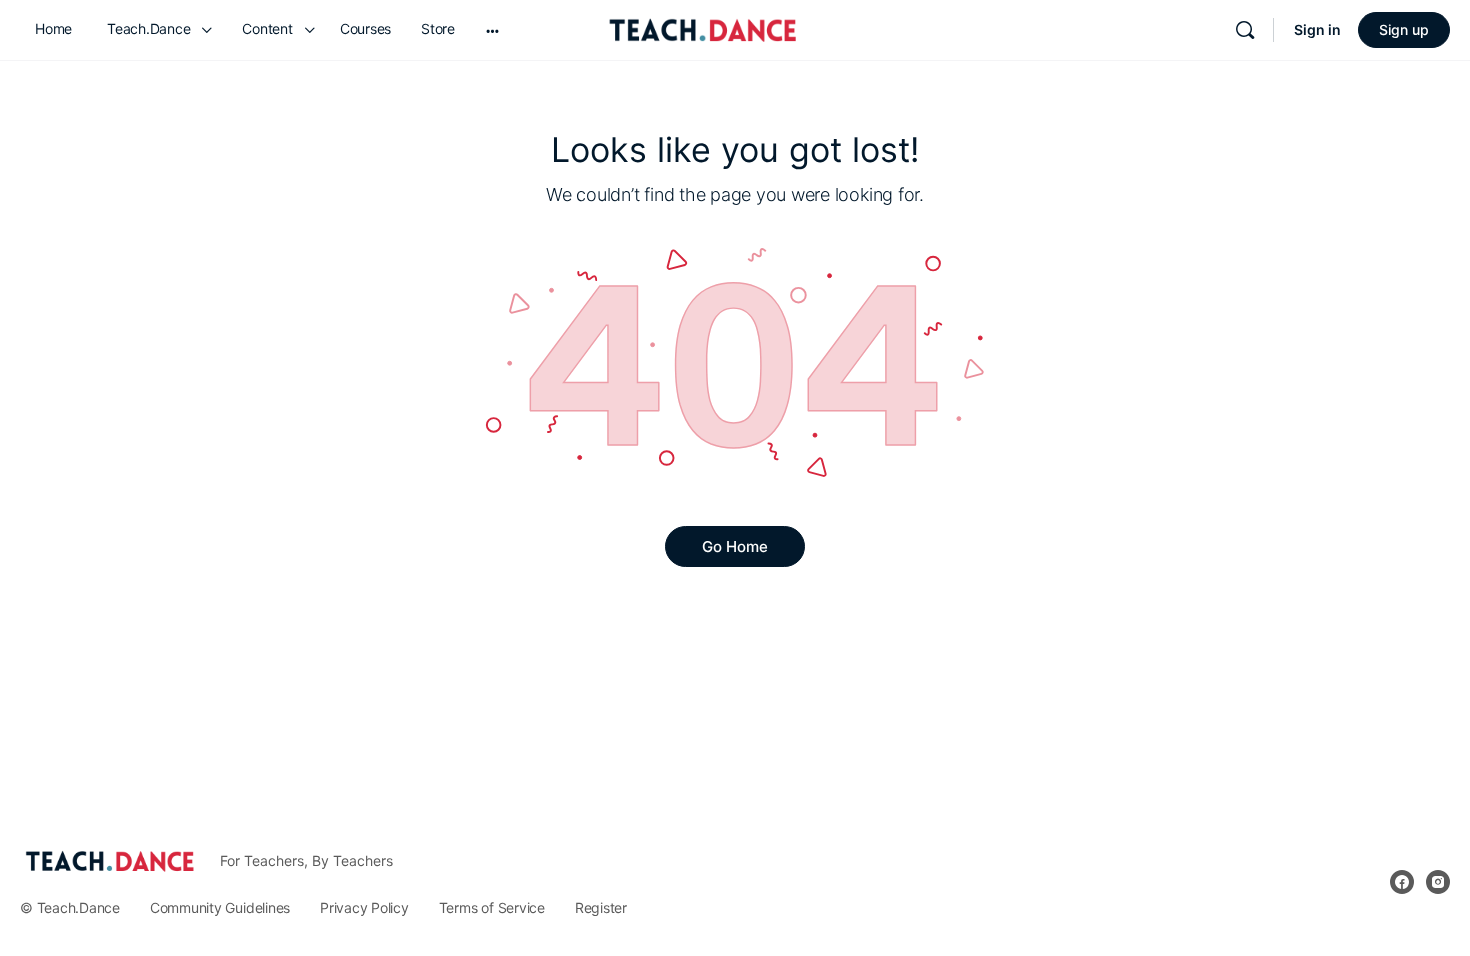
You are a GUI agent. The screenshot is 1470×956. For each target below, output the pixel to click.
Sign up (1404, 29)
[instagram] (1438, 882)
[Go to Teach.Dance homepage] (702, 26)
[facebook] (1402, 882)
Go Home (735, 546)
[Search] (1245, 30)
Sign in (1317, 29)
